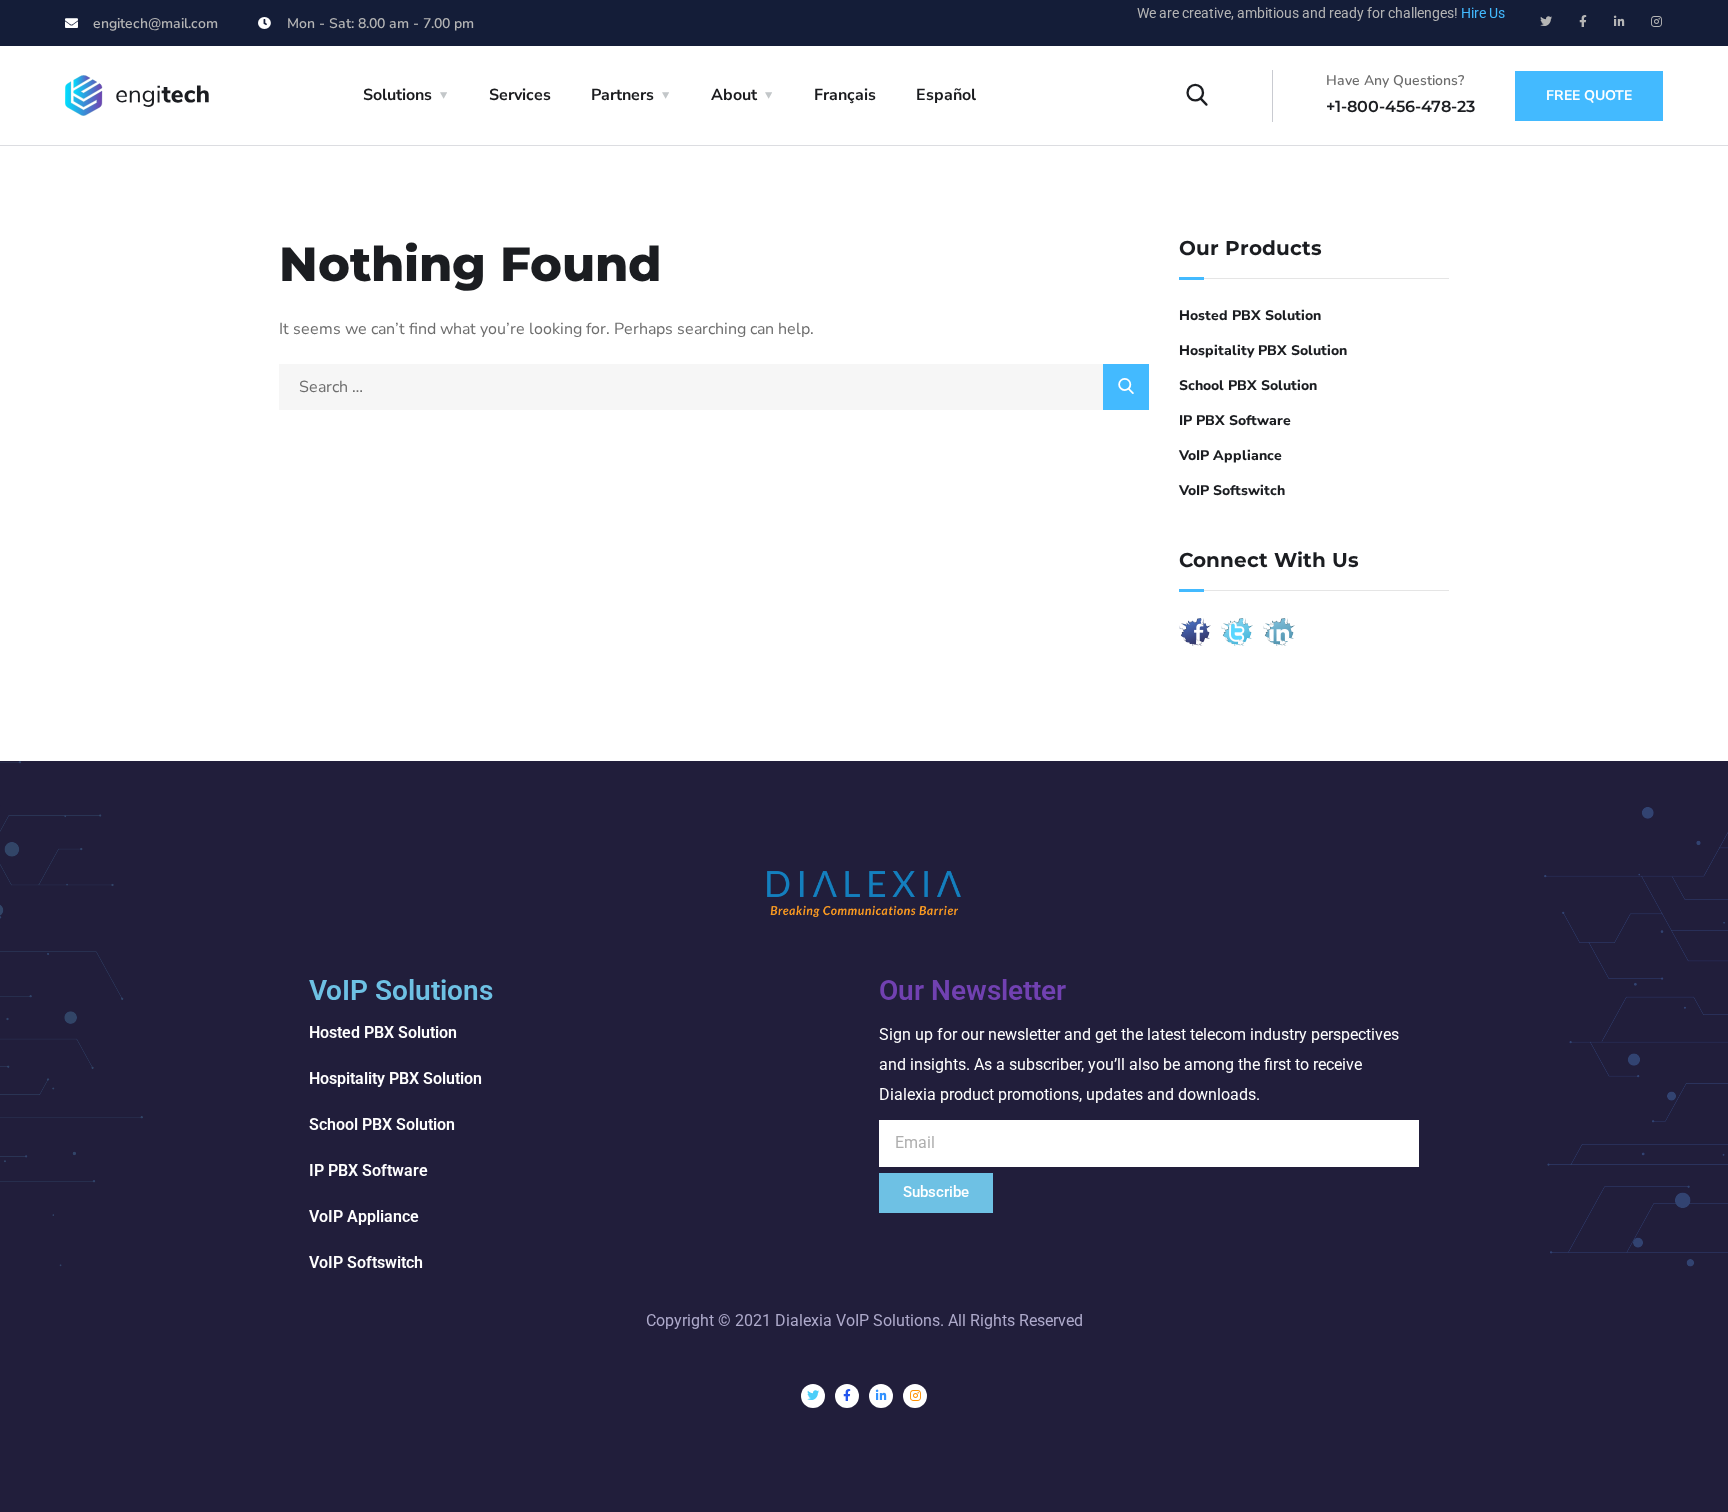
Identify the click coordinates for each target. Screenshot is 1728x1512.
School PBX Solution (1248, 385)
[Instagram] (1657, 22)
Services (520, 95)
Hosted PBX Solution (1250, 315)
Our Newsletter (972, 990)
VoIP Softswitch (1232, 490)
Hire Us (1483, 13)
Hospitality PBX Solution (1263, 350)
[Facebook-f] (1583, 22)
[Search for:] (714, 387)
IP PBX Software (1235, 420)
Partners (622, 95)
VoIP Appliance (1230, 455)
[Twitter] (1546, 22)
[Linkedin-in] (1620, 22)
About (734, 95)
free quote (1589, 95)
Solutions (397, 95)
